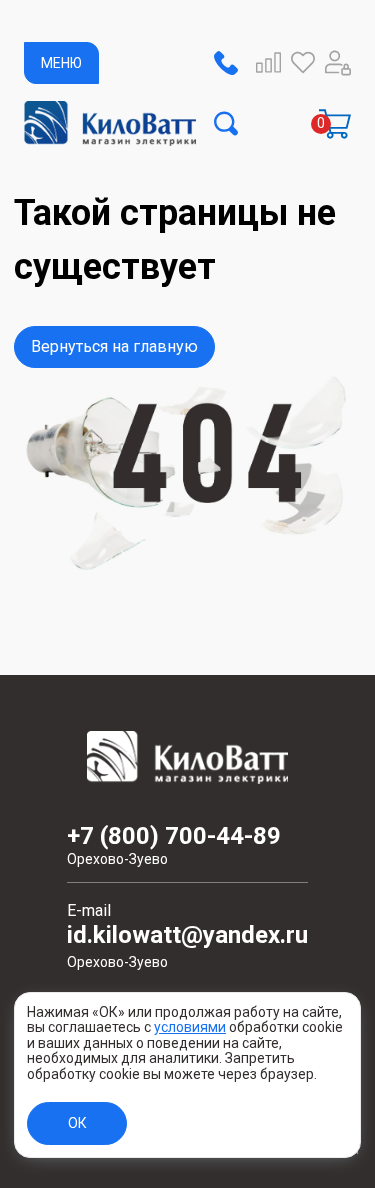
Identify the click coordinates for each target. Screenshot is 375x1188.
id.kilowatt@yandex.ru (187, 946)
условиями (190, 1027)
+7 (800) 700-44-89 (174, 845)
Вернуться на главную (114, 346)
